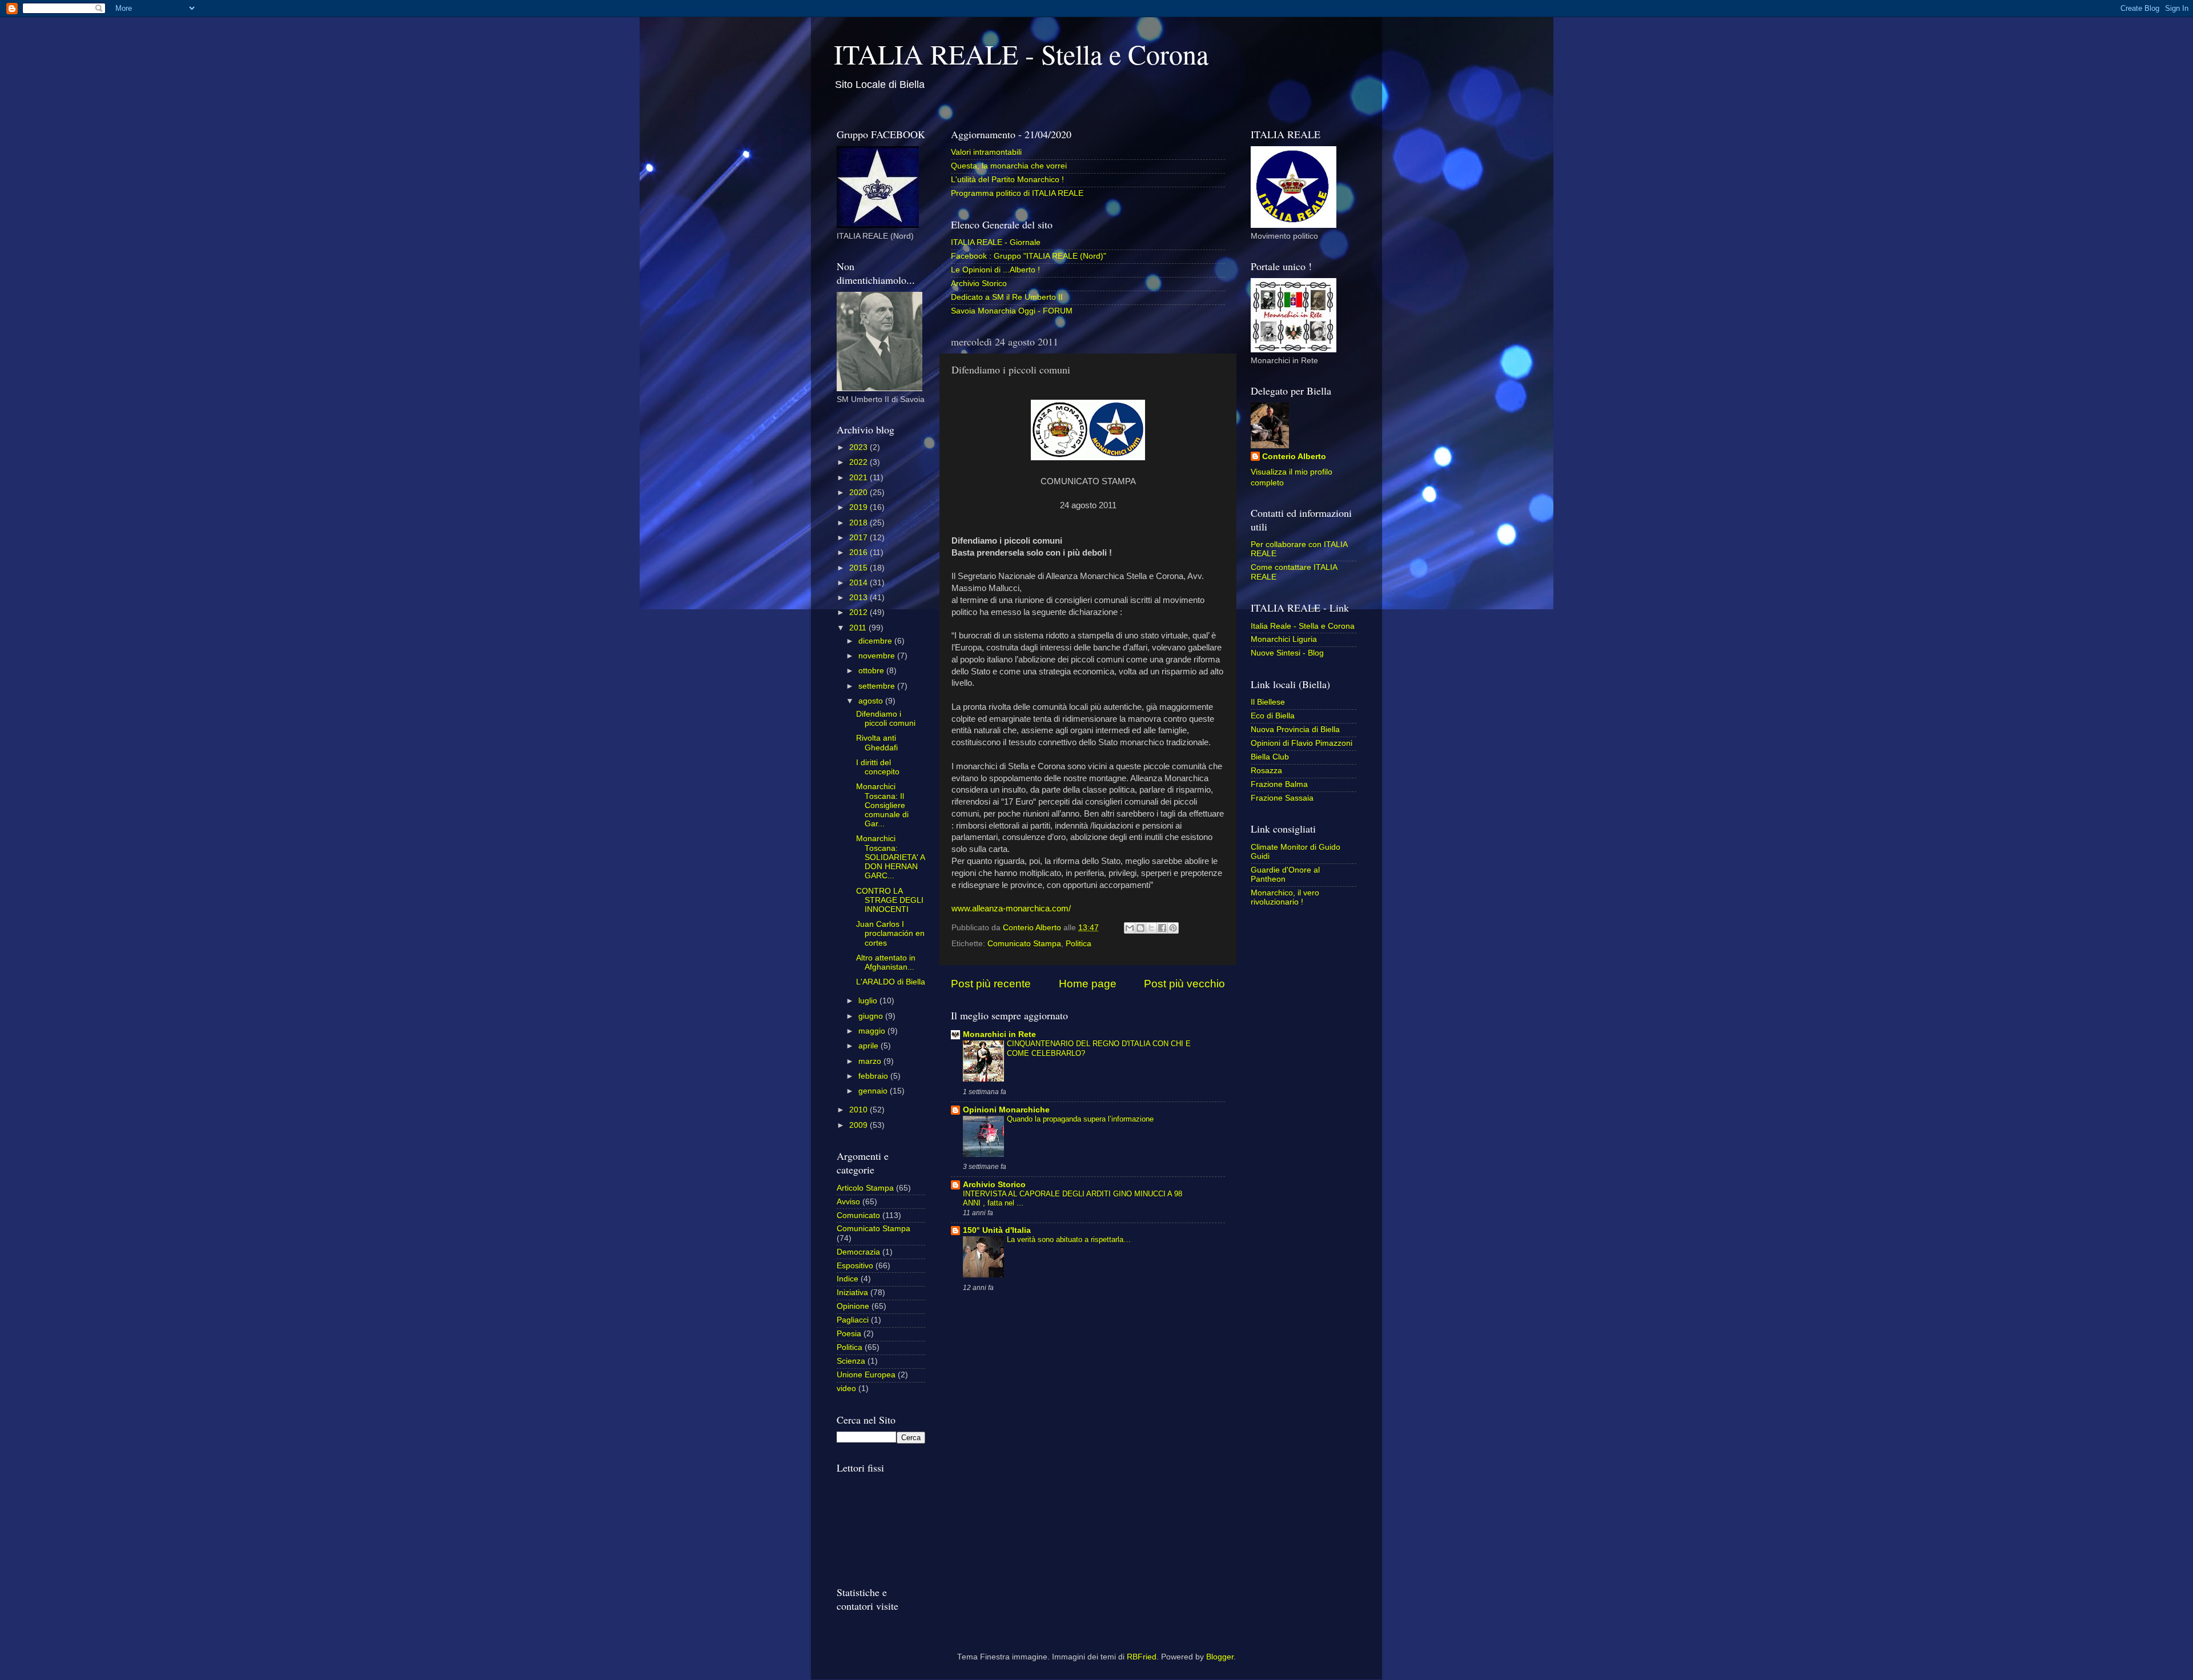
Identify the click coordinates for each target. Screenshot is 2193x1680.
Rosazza (1266, 771)
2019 (859, 507)
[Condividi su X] (1151, 928)
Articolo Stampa (865, 1188)
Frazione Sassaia (1282, 798)
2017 (859, 538)
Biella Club (1270, 757)
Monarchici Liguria (1284, 639)
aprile (869, 1046)
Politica (1079, 944)
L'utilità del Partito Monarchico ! (1007, 180)
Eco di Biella (1273, 716)
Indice (848, 1279)
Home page (1088, 984)
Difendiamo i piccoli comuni (886, 719)
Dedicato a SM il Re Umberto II (1007, 297)
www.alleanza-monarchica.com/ (1011, 909)
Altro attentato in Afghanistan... (886, 962)
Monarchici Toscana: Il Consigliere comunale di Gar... (882, 805)
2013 (859, 598)
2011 (859, 628)
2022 (859, 462)
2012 (859, 612)
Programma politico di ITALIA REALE (1017, 193)
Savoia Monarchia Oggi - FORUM (1012, 311)
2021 (859, 478)
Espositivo (855, 1266)
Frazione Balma (1279, 784)
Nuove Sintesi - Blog (1287, 653)
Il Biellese (1268, 702)
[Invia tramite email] (1130, 928)
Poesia (849, 1334)
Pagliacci (853, 1320)
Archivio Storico (979, 284)
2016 (859, 552)
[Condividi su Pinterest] (1173, 928)
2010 (859, 1110)
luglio (869, 1001)
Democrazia (858, 1252)
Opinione (853, 1306)
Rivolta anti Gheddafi (877, 743)
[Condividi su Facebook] (1162, 928)
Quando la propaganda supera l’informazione (1080, 1119)
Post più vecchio (1184, 984)
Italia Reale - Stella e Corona (1303, 626)
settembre (878, 686)
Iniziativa (852, 1293)
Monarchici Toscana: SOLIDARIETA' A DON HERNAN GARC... (890, 857)
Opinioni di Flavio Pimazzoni (1302, 743)
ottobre (872, 671)
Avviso (848, 1202)
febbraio (874, 1076)
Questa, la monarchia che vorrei (1009, 166)
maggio (873, 1031)
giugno (872, 1016)
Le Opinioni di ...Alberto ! (995, 270)
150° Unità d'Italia (997, 1230)
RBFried (1142, 1657)
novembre (878, 656)
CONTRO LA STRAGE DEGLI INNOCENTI (890, 900)
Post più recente (991, 984)
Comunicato (858, 1215)
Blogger (1220, 1657)
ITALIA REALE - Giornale (996, 242)
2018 (859, 523)
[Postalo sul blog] (1140, 928)
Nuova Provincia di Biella (1295, 730)
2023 (859, 447)
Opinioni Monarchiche (1006, 1110)
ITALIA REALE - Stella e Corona (1021, 54)
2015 (859, 568)
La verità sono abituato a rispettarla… (1069, 1239)
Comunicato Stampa (1024, 944)
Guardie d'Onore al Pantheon (1285, 875)
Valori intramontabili (986, 152)
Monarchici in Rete (999, 1034)
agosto (872, 701)
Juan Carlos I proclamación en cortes (890, 933)
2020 (859, 493)
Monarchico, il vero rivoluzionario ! (1285, 897)
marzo (871, 1061)
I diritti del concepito (878, 767)
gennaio (874, 1091)
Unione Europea (866, 1375)
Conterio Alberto (1294, 457)
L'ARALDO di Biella (891, 982)
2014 (859, 583)
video (846, 1388)
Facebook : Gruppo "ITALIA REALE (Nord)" (1029, 256)
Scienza (851, 1361)
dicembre (876, 641)
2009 (859, 1125)
